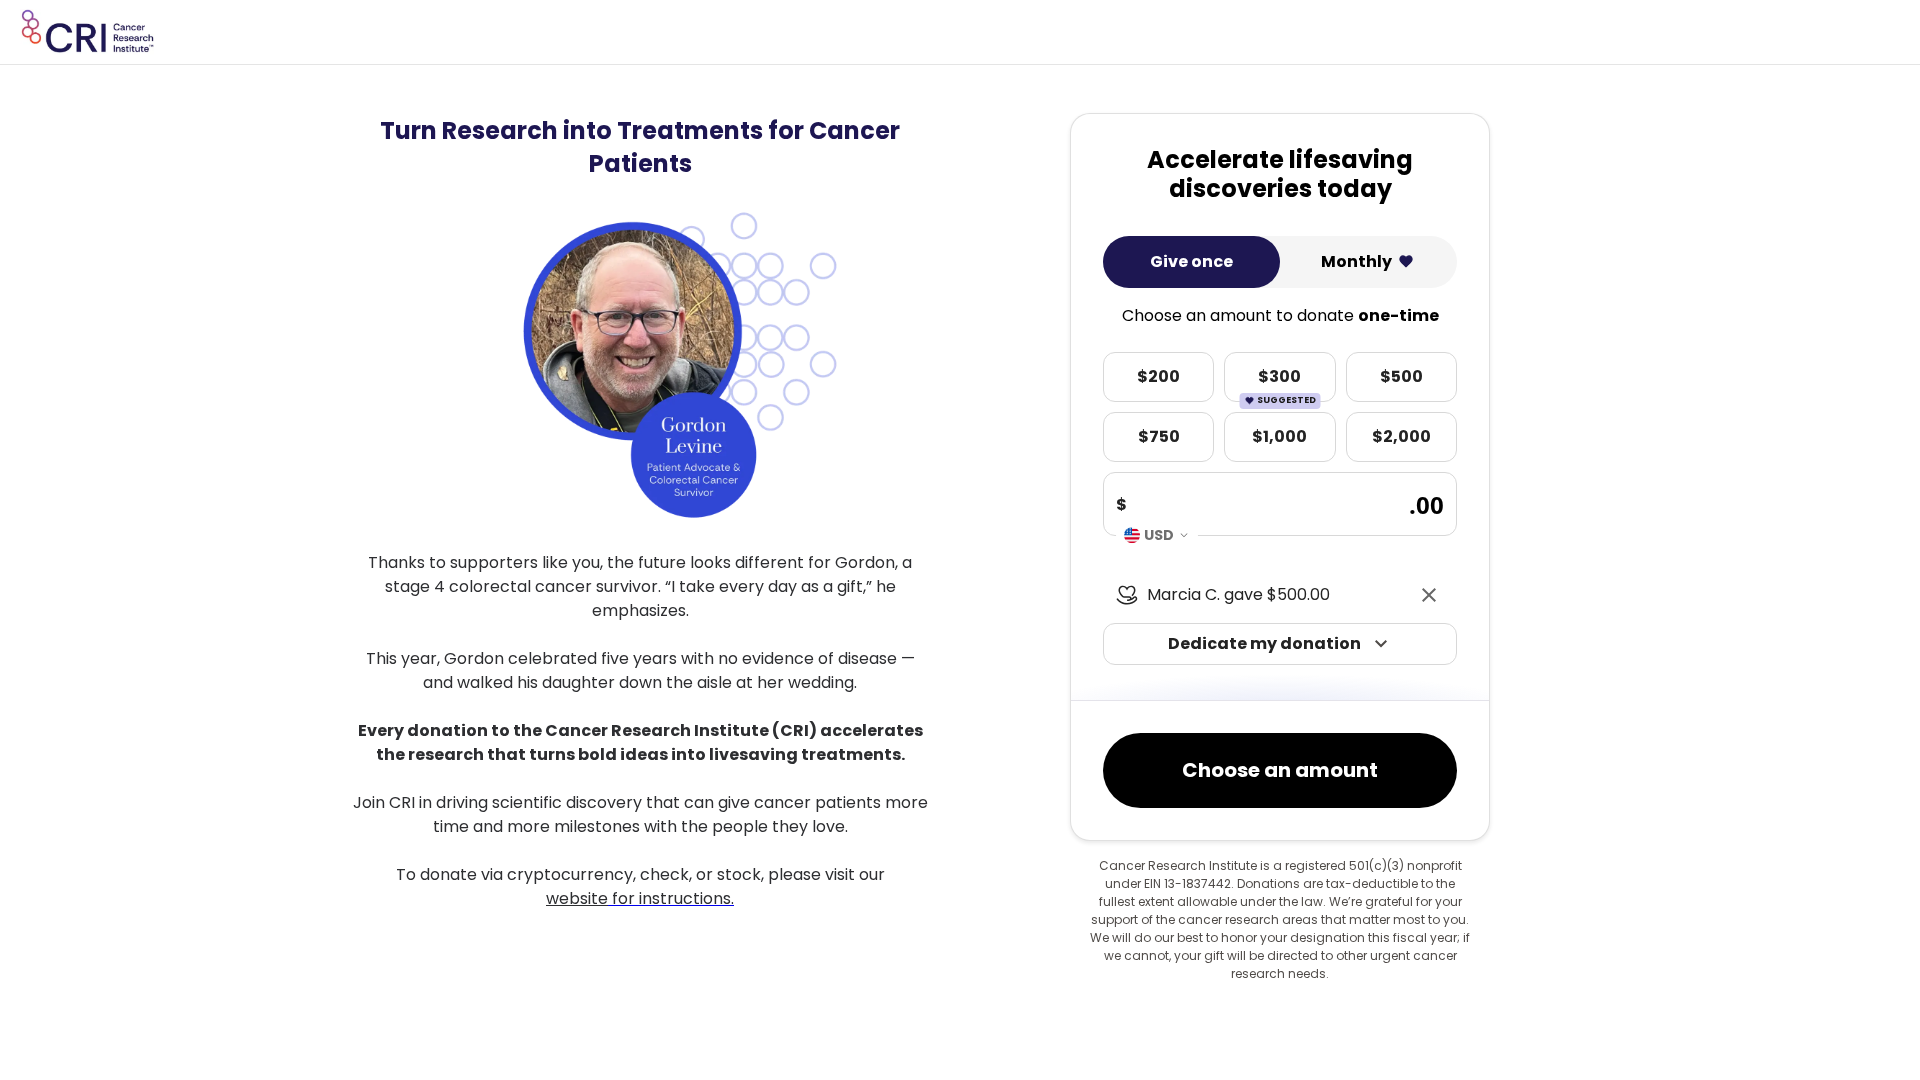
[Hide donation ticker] (1429, 595)
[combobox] (1157, 534)
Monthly (1356, 261)
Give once (1191, 261)
